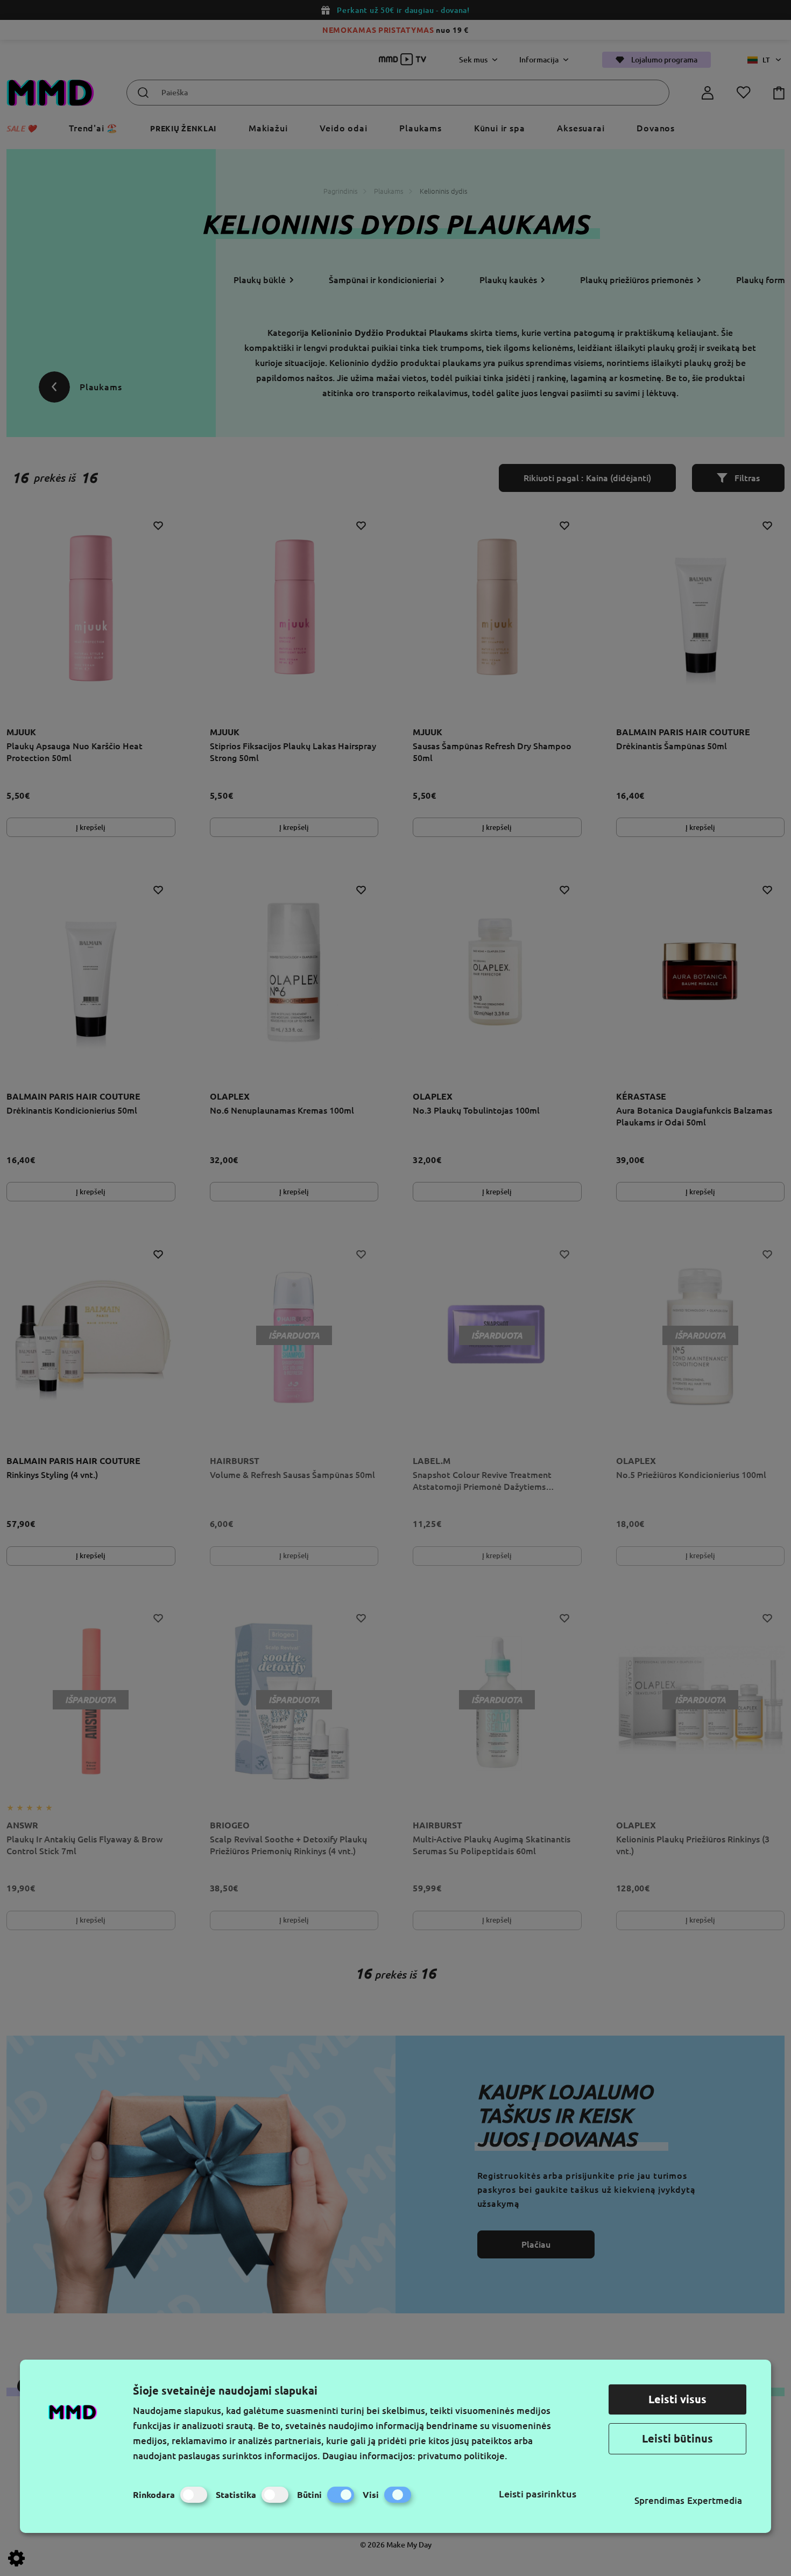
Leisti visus (677, 2399)
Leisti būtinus (677, 2438)
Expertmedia (715, 2500)
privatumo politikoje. (462, 2456)
